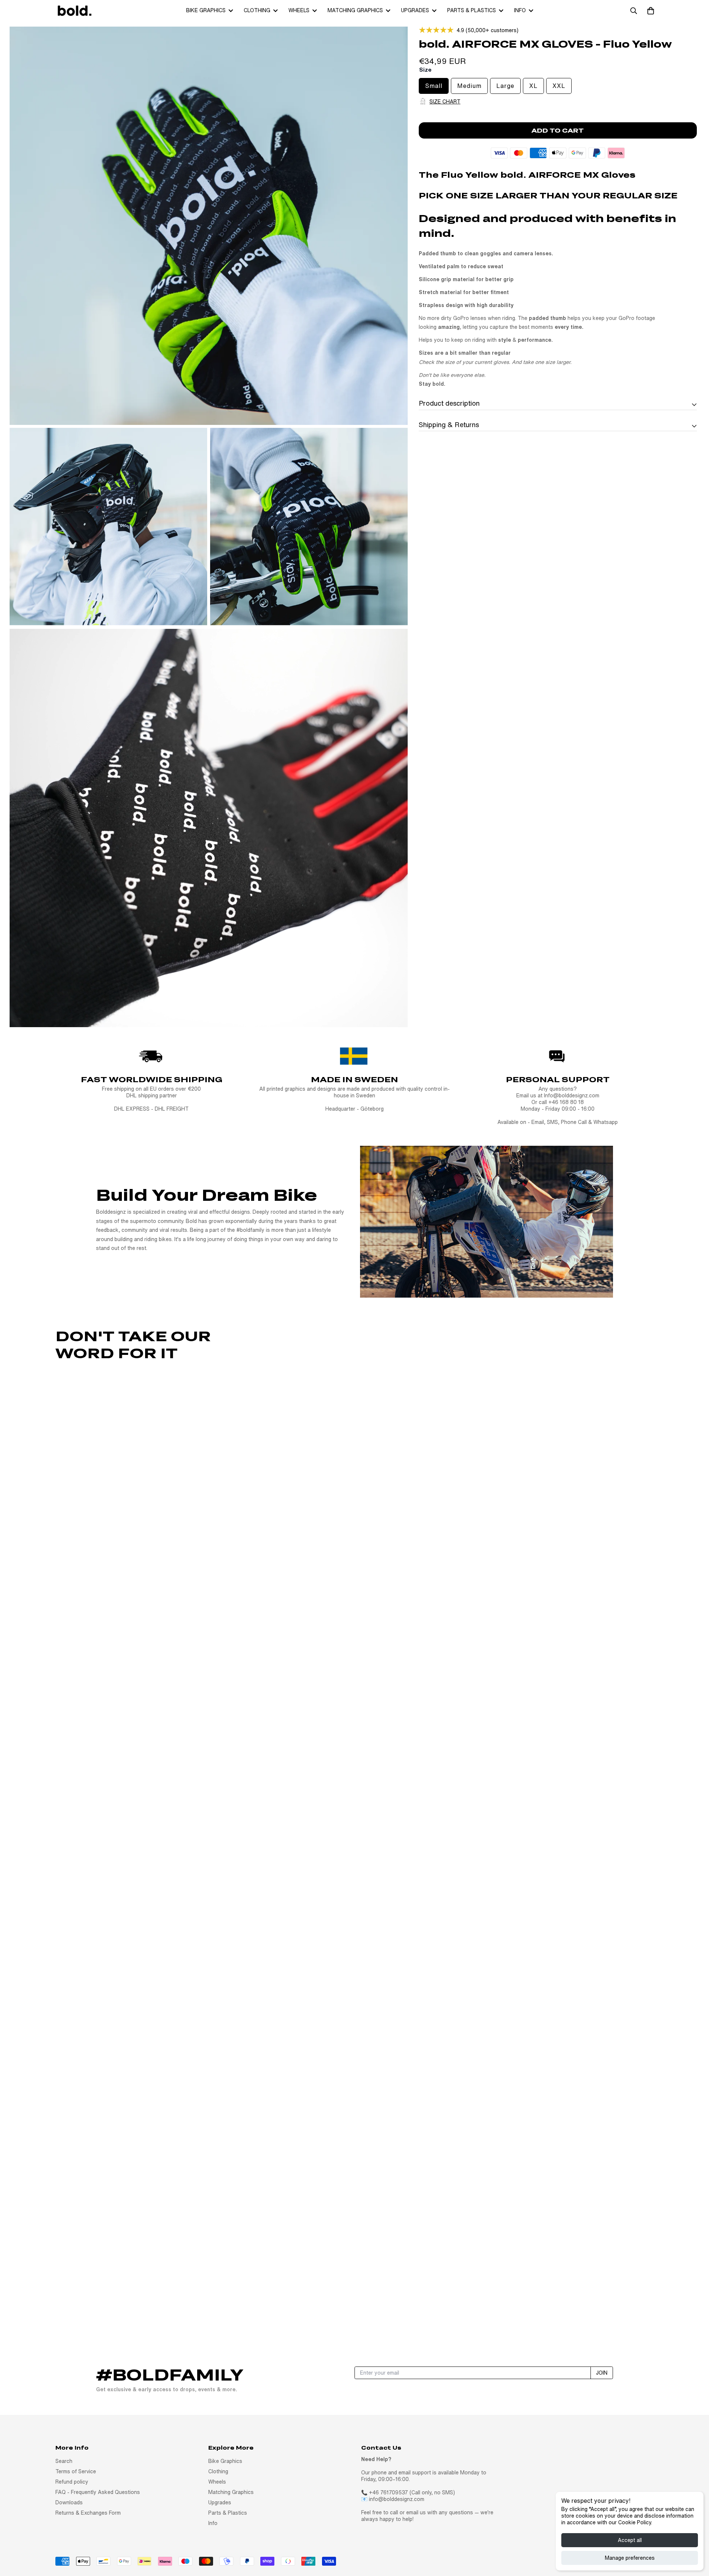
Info (520, 10)
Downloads (69, 2502)
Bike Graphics (206, 10)
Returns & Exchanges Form (88, 2513)
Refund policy (72, 2482)
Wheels (299, 10)
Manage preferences (630, 2558)
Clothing (257, 10)
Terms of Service (76, 2471)
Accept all (630, 2540)
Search (64, 2461)
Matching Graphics (355, 10)
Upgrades (415, 10)
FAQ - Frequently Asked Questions (98, 2492)
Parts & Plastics (472, 10)
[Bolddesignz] (74, 11)
